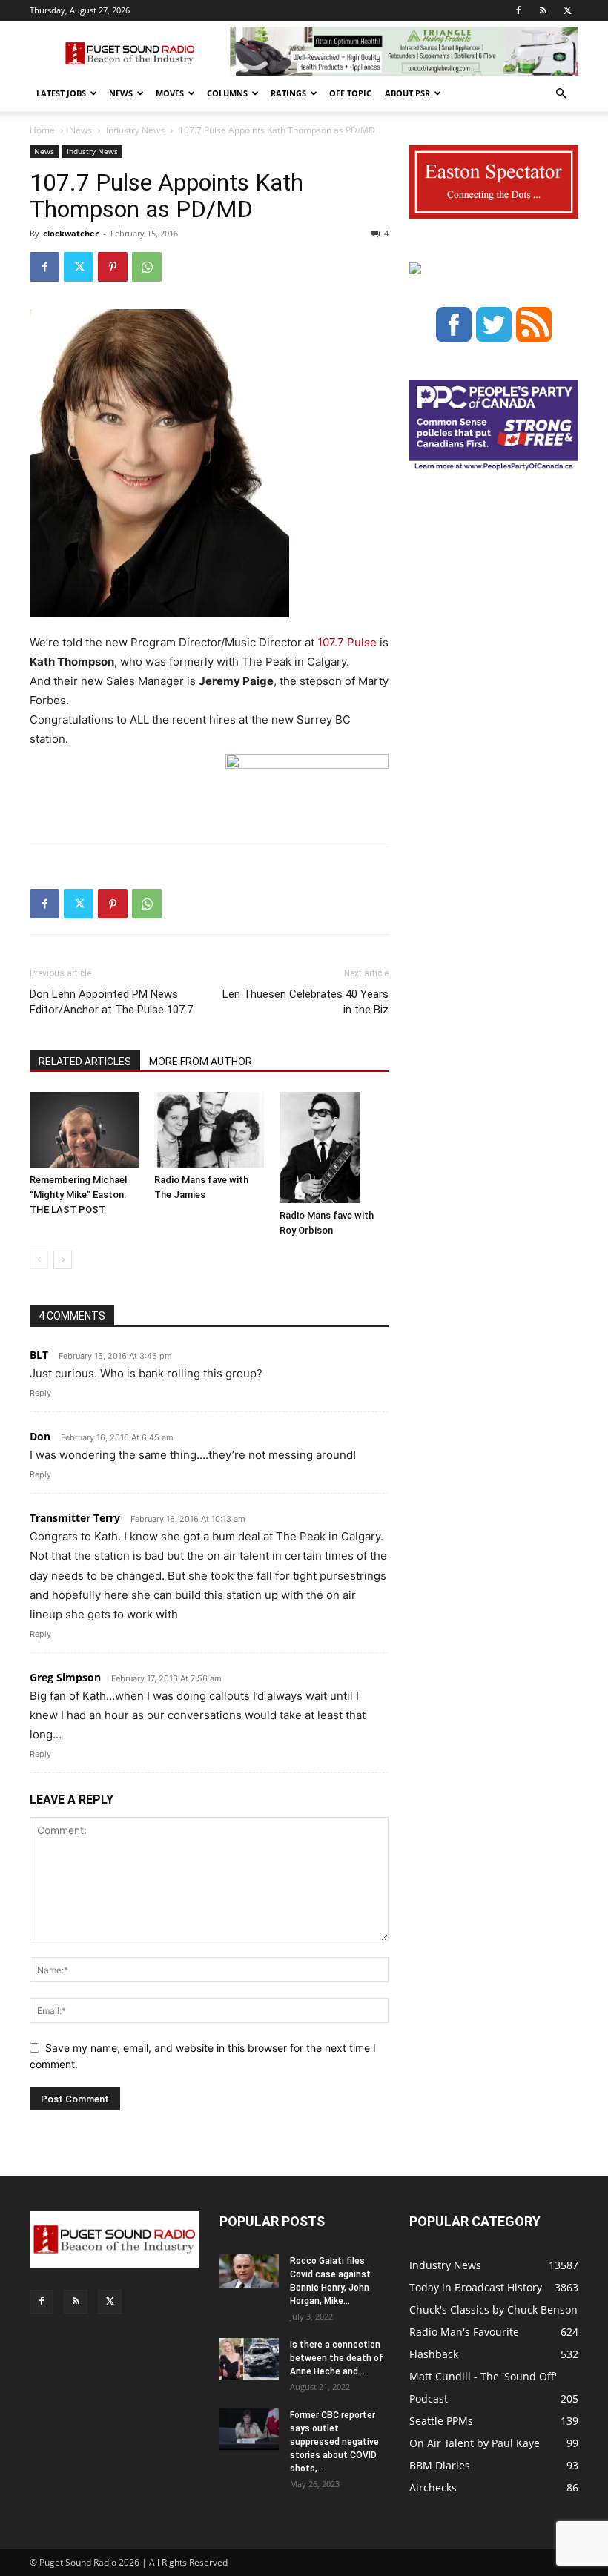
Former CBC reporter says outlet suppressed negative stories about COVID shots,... (334, 2442)
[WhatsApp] (147, 267)
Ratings (288, 93)
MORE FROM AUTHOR (201, 1062)
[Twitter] (567, 10)
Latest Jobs (61, 93)
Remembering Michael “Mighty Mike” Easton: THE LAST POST (78, 1195)
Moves (170, 93)
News (121, 93)
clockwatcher (71, 233)
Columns (227, 93)
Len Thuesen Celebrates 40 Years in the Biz (305, 1002)
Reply (40, 1393)
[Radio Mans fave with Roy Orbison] (334, 1148)
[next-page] (63, 1260)
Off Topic (350, 93)
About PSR (407, 93)
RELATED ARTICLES (85, 1062)
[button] (561, 94)
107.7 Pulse (347, 642)
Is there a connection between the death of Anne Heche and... (337, 2358)
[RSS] (543, 10)
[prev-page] (39, 1260)
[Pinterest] (113, 267)
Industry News (135, 130)
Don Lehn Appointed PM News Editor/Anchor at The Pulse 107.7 (111, 1002)
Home (42, 130)
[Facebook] (518, 10)
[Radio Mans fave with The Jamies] (209, 1129)
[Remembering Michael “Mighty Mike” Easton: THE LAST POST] (84, 1129)
